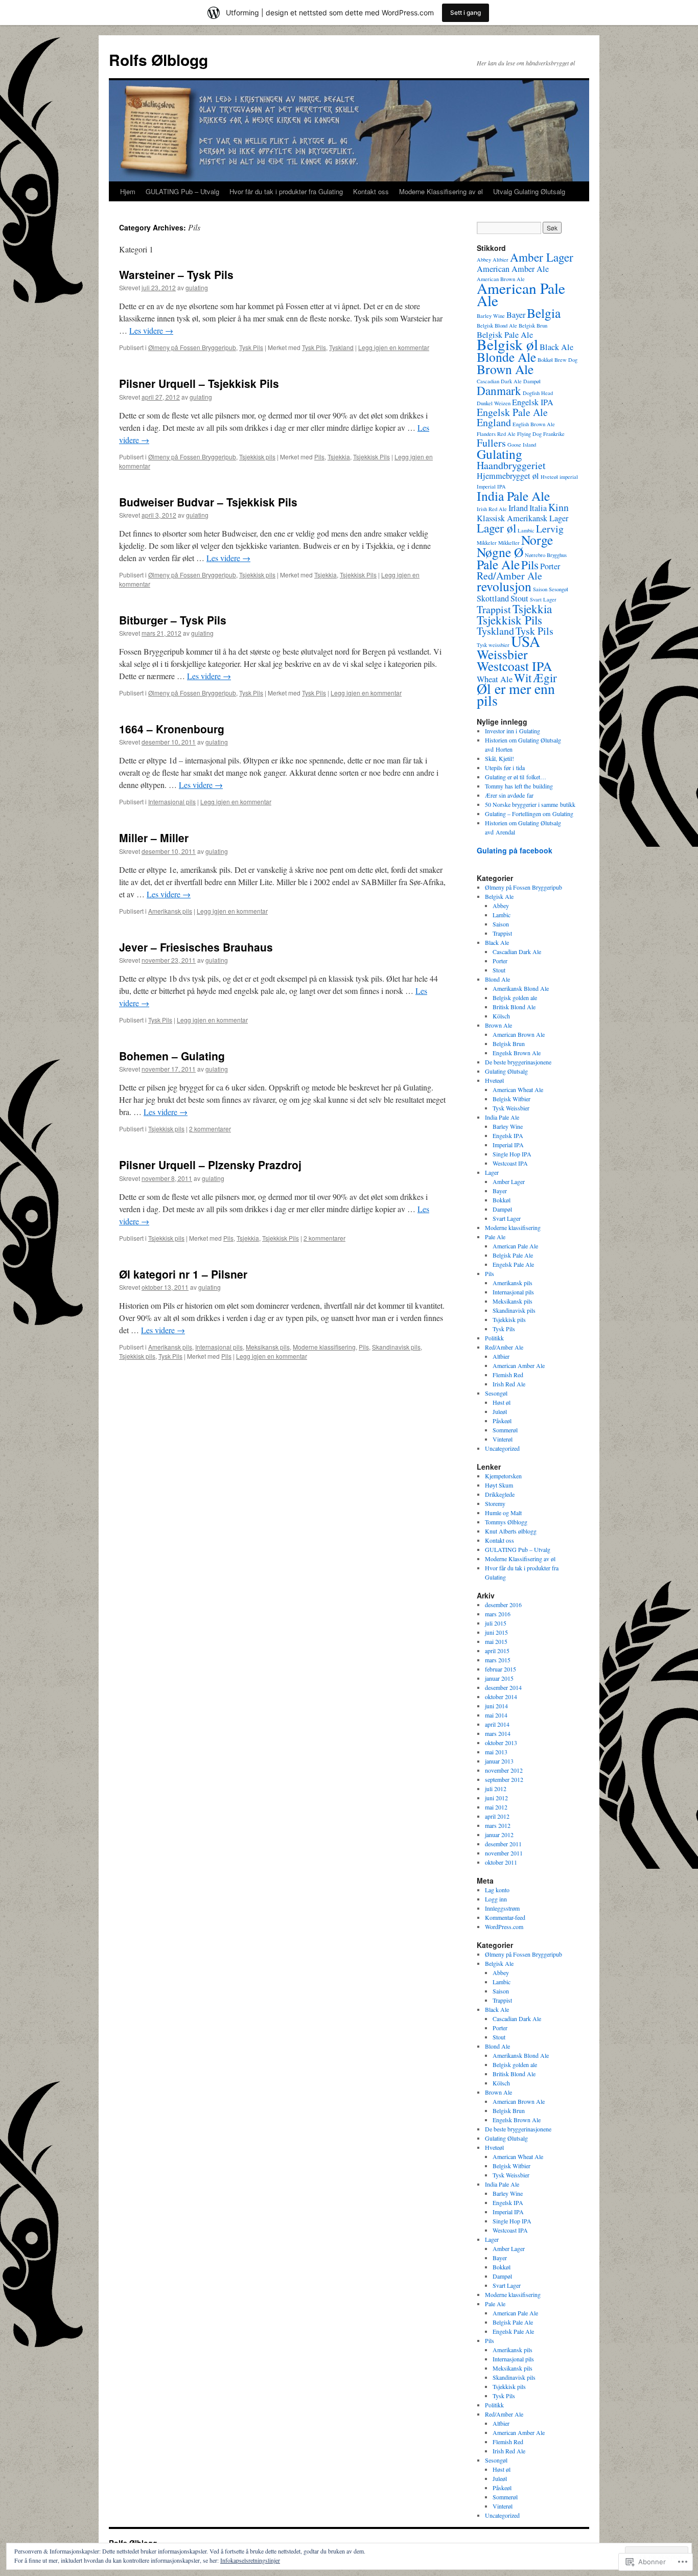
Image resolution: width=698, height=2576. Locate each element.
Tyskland (341, 347)
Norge (537, 540)
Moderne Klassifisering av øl (441, 191)
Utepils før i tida (505, 768)
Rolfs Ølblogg (158, 60)
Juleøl (500, 1411)
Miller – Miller (154, 838)
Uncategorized (502, 1448)
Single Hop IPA (512, 1154)
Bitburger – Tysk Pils (173, 620)
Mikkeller (509, 543)
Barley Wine (491, 316)
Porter (550, 566)
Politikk (494, 1338)
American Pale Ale (521, 294)
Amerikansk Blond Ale (521, 988)
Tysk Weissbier (511, 1108)
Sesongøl (559, 589)
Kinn (559, 507)
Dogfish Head (538, 393)
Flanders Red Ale (496, 434)
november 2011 (504, 1853)
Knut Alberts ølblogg (511, 1531)
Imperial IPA (491, 486)
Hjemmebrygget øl (508, 476)
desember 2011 (503, 1844)
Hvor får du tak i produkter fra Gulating (286, 191)
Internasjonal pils (172, 802)
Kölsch (501, 1016)
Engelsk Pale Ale (512, 412)
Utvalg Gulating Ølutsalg (529, 191)
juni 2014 (496, 1706)
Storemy (495, 1503)
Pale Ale (498, 564)
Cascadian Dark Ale (499, 381)
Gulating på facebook (515, 850)
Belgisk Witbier (511, 1099)
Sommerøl (505, 1430)
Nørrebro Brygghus (546, 555)
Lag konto (497, 1890)
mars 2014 (498, 1733)
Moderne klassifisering (324, 1347)
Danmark (499, 390)
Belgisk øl (507, 344)
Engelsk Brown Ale (517, 1053)
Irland (518, 508)
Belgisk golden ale (515, 997)
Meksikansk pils (268, 1347)
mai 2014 (496, 1715)
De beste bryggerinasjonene (518, 1062)
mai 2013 (496, 1752)
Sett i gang (466, 13)
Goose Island (522, 445)
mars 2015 (498, 1660)
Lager (492, 1172)
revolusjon (504, 586)
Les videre (151, 330)
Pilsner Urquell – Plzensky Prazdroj (210, 1165)
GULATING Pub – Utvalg (182, 191)
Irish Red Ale (492, 509)
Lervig (550, 529)
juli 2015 (496, 1623)
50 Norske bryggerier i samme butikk (530, 804)
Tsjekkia (339, 457)
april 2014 (497, 1724)
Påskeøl (502, 1421)
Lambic (526, 530)
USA (526, 641)
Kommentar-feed (505, 1917)
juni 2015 (496, 1632)
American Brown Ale (519, 1034)
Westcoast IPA (514, 666)
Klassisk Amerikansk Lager (522, 518)
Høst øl (502, 1402)
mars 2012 (498, 1825)
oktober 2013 (501, 1743)
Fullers (491, 443)
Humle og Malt (503, 1513)
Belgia (544, 313)
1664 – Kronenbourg (172, 729)
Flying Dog (529, 434)
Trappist (494, 609)
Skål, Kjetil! (499, 758)
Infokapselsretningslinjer (250, 2560)
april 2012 (497, 1816)
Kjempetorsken (503, 1476)
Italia (538, 508)
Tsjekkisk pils (257, 457)
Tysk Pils (251, 347)
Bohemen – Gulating (172, 1056)
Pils (319, 457)
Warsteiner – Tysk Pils (176, 274)
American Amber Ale (513, 269)
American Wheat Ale (518, 1089)
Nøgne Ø (500, 552)
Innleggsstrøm (502, 1908)
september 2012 (504, 1779)
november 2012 (504, 1770)
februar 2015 (501, 1669)
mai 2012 (496, 1807)
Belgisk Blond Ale (497, 326)
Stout (519, 598)
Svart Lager (543, 599)
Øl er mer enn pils (516, 694)
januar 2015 (499, 1678)
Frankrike (554, 434)
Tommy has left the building (519, 786)
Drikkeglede (500, 1494)
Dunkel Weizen (494, 403)
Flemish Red (508, 1375)
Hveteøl (549, 477)
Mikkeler (487, 543)
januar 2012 (499, 1835)
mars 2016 (498, 1614)
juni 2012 (496, 1798)
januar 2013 (499, 1761)
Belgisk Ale (499, 896)
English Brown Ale (534, 424)
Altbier (501, 260)
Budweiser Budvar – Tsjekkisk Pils (208, 502)
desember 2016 (503, 1605)
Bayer (516, 315)
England (494, 422)
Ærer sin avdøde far (509, 795)
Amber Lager (542, 257)
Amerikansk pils (170, 911)
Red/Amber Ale (509, 576)
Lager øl (496, 528)
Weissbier (502, 654)
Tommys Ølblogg (506, 1522)
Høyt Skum (499, 1485)
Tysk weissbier (493, 645)
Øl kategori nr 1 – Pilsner (183, 1274)
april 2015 (497, 1651)
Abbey (484, 260)
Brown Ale (505, 369)
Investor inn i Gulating (513, 731)
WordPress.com (504, 1927)
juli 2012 (496, 1789)
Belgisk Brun (533, 326)
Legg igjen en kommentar (394, 347)
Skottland (493, 598)
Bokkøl (545, 360)
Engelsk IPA (533, 402)
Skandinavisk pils (396, 1347)
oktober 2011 (501, 1862)
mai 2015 (496, 1641)
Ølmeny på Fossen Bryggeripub (192, 347)
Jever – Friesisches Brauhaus (196, 947)
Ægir (545, 678)
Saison (540, 589)
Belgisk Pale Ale (513, 1255)
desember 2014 (503, 1687)
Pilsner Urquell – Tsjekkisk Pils (199, 383)
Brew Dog (566, 360)
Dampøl (532, 381)
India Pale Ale (513, 496)
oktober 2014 (501, 1697)
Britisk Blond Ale (514, 1007)
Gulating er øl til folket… (516, 777)
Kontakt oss (371, 191)
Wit (523, 678)
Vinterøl (503, 1439)
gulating (197, 287)
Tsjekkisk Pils (371, 457)
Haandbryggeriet (511, 465)
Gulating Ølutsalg (506, 1071)
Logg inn (496, 1899)
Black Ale (556, 347)
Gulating (499, 454)
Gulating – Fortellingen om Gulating (529, 814)
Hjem (128, 191)
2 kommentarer (210, 1129)
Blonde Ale (506, 357)
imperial (569, 477)
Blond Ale (497, 979)
